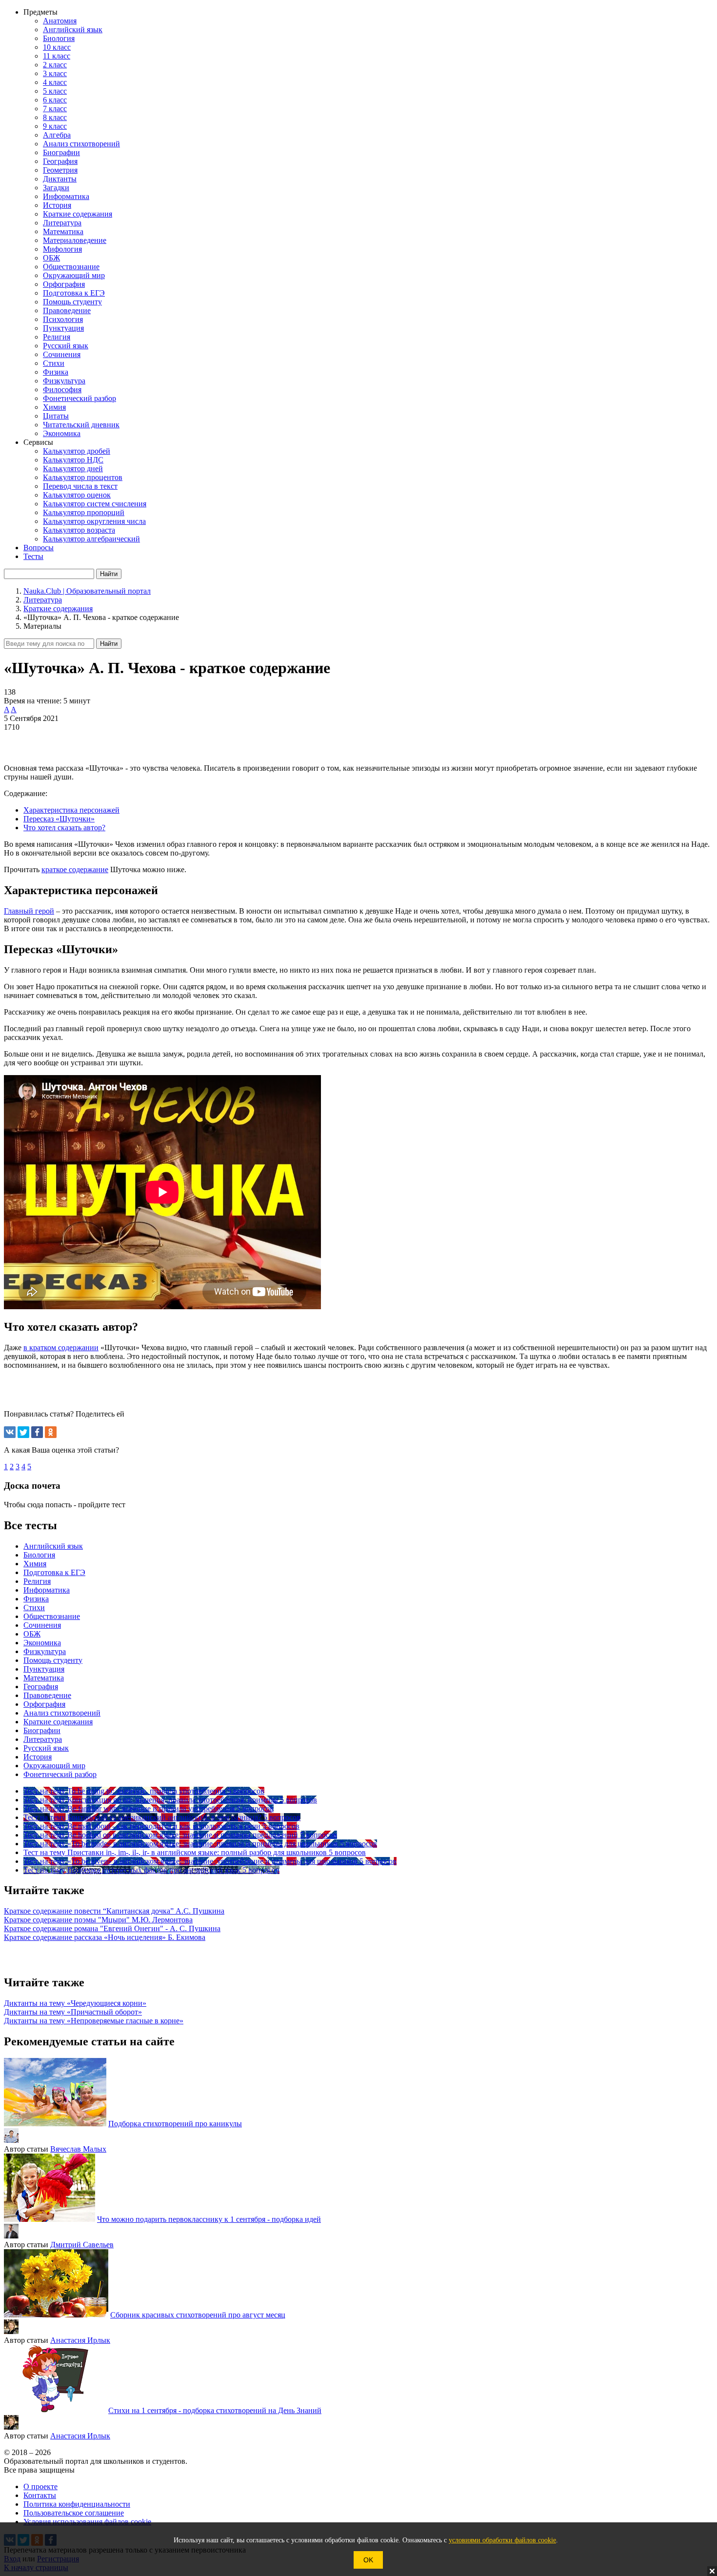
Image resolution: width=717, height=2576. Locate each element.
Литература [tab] (43, 1739)
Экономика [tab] (42, 1643)
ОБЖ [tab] (32, 1634)
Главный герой (29, 911)
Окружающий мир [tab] (54, 1766)
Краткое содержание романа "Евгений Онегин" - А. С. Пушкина (112, 1928)
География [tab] (41, 1687)
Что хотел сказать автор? (64, 828)
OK (368, 2560)
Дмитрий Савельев (82, 2245)
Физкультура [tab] (45, 1651)
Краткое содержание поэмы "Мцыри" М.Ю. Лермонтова (98, 1920)
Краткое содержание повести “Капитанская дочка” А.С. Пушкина (114, 1911)
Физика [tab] (36, 1599)
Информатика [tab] (47, 1590)
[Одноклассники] (51, 1432)
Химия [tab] (35, 1564)
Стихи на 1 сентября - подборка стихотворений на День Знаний (215, 2410)
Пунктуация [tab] (44, 1669)
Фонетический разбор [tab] (60, 1774)
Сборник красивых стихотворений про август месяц (198, 2315)
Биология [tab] (39, 1555)
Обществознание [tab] (52, 1616)
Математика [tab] (44, 1678)
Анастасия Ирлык (80, 2340)
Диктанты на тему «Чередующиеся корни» (75, 2003)
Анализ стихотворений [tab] (62, 1713)
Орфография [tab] (44, 1704)
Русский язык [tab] (46, 1748)
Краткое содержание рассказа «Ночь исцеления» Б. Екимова (105, 1937)
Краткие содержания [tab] (58, 1722)
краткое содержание (75, 869)
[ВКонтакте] (10, 1432)
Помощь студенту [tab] (53, 1660)
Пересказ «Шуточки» (59, 819)
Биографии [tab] (42, 1730)
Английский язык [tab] (53, 1546)
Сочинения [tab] (42, 1625)
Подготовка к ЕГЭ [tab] (54, 1572)
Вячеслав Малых (78, 2149)
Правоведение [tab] (47, 1695)
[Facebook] (37, 1432)
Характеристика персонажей (71, 810)
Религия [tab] (37, 1581)
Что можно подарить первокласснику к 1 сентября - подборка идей (209, 2219)
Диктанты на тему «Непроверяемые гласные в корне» (94, 2021)
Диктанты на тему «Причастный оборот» (73, 2012)
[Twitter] (23, 1432)
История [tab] (38, 1757)
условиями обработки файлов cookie (502, 2540)
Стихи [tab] (34, 1608)
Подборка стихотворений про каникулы (175, 2124)
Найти (109, 644)
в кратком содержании (61, 1348)
